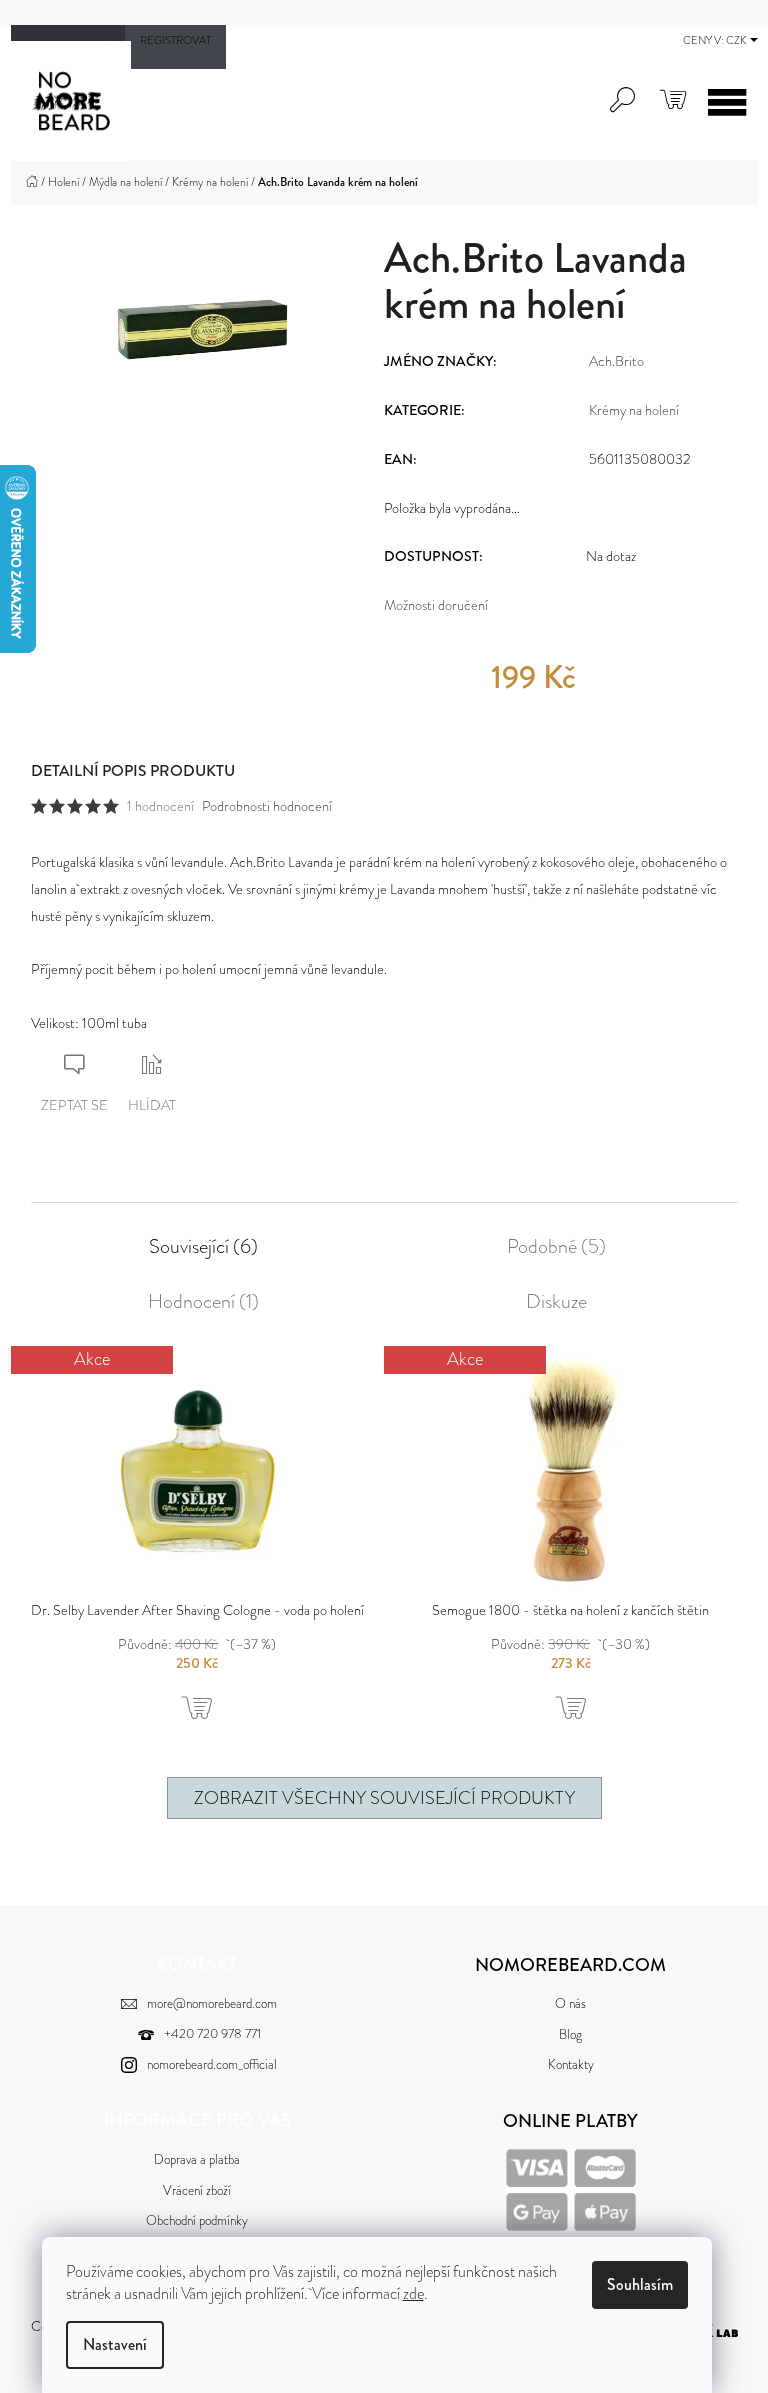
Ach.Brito (616, 361)
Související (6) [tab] (203, 1247)
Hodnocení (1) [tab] (203, 1302)
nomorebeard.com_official (212, 2064)
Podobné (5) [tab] (556, 1247)
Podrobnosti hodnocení (267, 806)
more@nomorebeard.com (212, 2003)
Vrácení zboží (197, 2190)
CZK (737, 40)
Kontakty (571, 2064)
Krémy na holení (634, 410)
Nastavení (115, 2344)
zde (413, 2293)
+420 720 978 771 (212, 2033)
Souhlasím (640, 2284)
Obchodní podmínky (197, 2220)
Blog (570, 2034)
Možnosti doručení (436, 605)
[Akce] (198, 1469)
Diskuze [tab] (556, 1302)
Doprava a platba (197, 2159)
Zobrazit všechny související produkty (384, 1798)
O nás (570, 2003)
